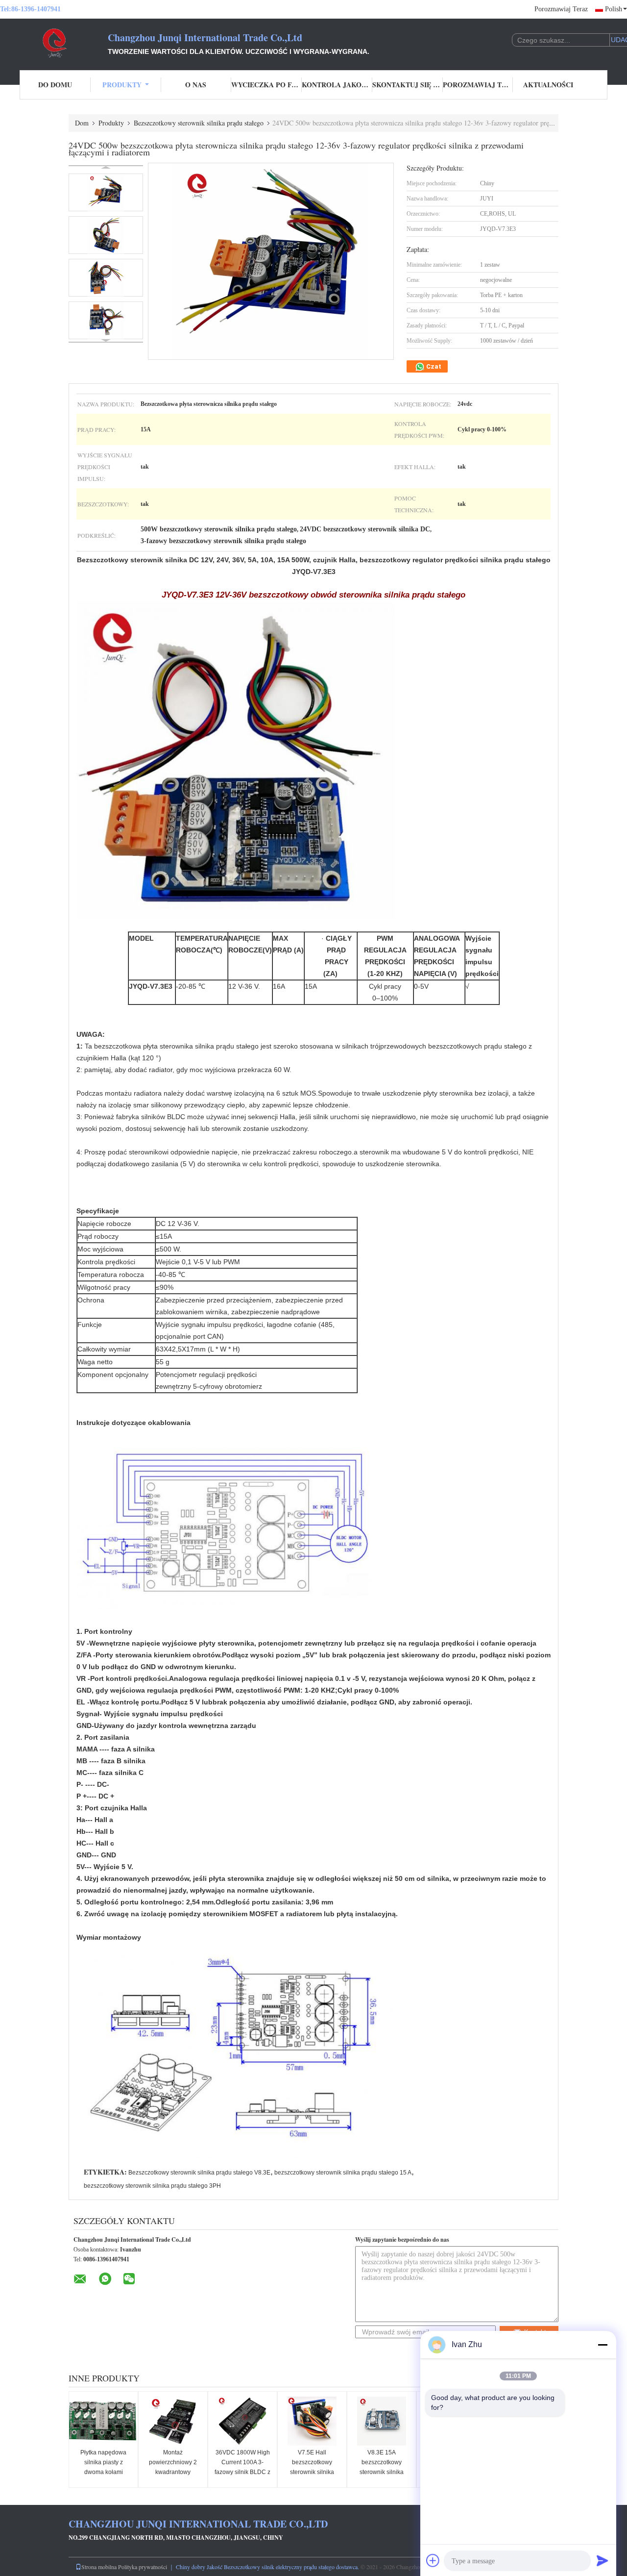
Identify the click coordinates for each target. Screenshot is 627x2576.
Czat (433, 366)
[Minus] (603, 2345)
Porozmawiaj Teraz (561, 9)
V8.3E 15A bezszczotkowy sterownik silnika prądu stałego (382, 2467)
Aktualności (548, 85)
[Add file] (433, 2560)
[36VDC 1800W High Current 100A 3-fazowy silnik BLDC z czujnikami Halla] (242, 2421)
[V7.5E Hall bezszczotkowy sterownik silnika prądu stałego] (312, 2421)
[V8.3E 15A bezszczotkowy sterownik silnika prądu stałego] (382, 2421)
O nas (196, 85)
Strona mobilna (99, 2567)
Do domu (55, 85)
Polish (614, 9)
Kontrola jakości (337, 85)
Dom (82, 123)
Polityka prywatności (143, 2567)
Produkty (122, 85)
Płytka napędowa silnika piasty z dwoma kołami (103, 2462)
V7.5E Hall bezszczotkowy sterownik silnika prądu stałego (312, 2467)
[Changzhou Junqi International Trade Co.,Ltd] (54, 43)
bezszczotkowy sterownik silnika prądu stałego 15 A (343, 2173)
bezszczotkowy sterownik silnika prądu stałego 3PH (152, 2186)
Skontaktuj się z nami (408, 85)
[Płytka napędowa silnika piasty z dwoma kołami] (103, 2421)
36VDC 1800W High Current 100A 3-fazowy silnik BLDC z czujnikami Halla (242, 2467)
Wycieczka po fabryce (266, 85)
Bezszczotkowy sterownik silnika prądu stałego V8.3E (199, 2173)
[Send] (603, 2560)
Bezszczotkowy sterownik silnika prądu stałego (199, 123)
